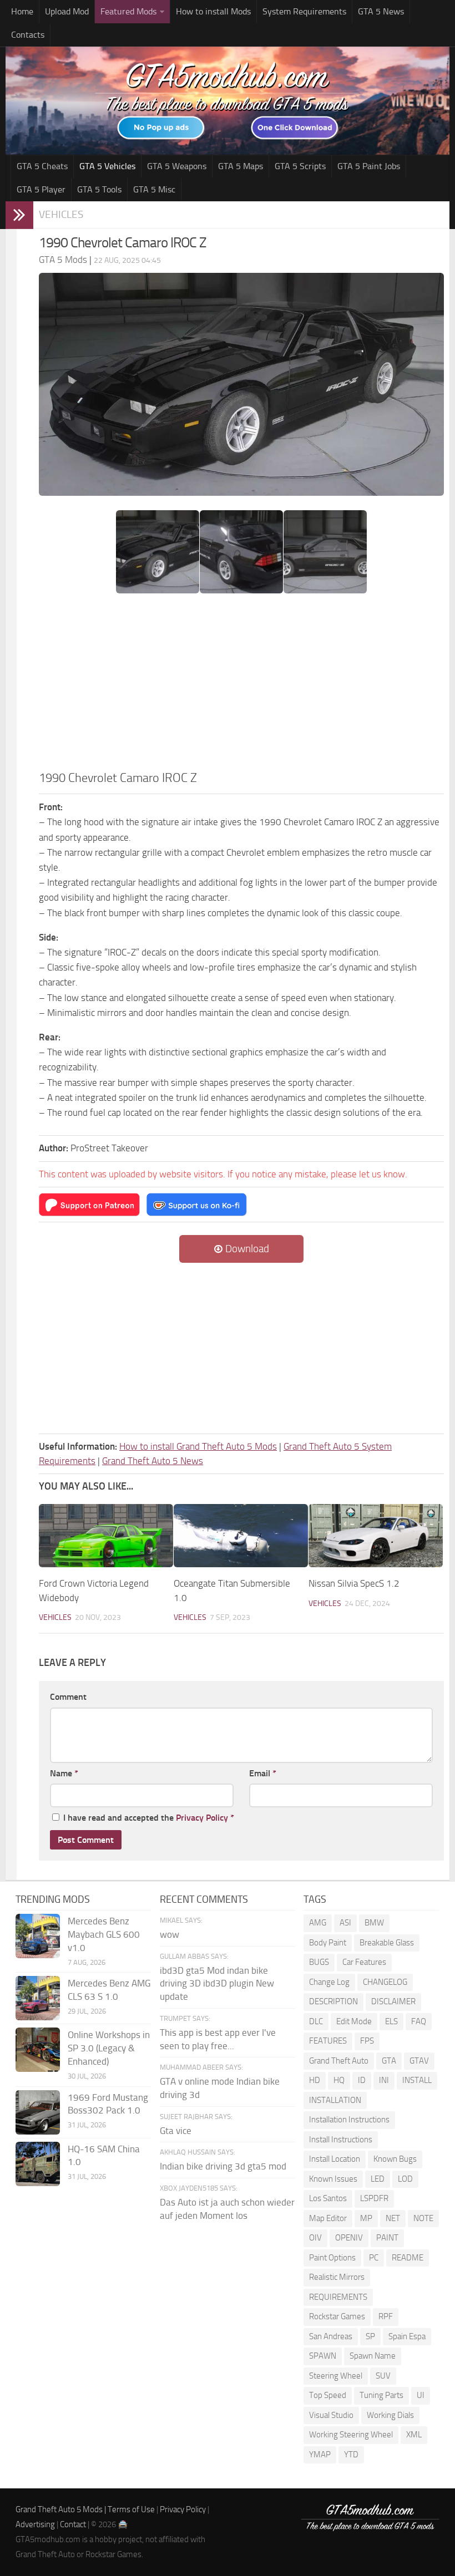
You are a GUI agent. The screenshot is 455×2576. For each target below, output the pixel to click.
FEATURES (328, 2041)
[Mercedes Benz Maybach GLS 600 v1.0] (38, 1936)
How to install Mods (213, 11)
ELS (391, 2021)
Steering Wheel (336, 2376)
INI (384, 2080)
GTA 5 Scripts (300, 166)
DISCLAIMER (393, 2001)
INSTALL (417, 2080)
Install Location (335, 2159)
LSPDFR (374, 2198)
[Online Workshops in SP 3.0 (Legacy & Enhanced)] (38, 2050)
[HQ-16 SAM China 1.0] (38, 2164)
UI (421, 2395)
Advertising (35, 2524)
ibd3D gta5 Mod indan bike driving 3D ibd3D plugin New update (217, 1984)
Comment (68, 1697)
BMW (374, 1923)
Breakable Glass (387, 1943)
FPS (367, 2041)
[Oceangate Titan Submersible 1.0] (241, 1536)
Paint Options (332, 2258)
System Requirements (304, 11)
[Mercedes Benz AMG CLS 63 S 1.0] (38, 1998)
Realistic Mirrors (337, 2277)
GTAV (419, 2061)
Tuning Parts (381, 2395)
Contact (73, 2524)
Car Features (364, 1962)
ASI (345, 1923)
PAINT (387, 2238)
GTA (389, 2061)
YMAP (320, 2455)
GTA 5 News (381, 11)
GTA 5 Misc (154, 189)
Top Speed (328, 2395)
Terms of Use (131, 2509)
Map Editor (328, 2218)
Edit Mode (354, 2021)
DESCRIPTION (333, 2001)
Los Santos (328, 2198)
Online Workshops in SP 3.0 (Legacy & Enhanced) (109, 2048)
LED (378, 2179)
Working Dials (390, 2415)
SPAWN (323, 2356)
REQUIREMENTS (338, 2297)
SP (370, 2336)
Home (22, 11)
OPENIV (349, 2238)
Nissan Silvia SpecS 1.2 (354, 1583)
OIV (315, 2238)
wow (170, 1934)
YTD (351, 2455)
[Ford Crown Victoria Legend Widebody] (106, 1536)
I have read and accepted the (149, 1818)
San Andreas (331, 2336)
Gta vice (176, 2131)
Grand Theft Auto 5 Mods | (62, 2509)
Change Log (329, 1982)
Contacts (28, 35)
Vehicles (61, 214)
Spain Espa (407, 2336)
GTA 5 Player (41, 189)
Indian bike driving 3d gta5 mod (223, 2166)
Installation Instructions (349, 2120)
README (408, 2258)
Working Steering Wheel (351, 2435)
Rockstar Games (337, 2316)
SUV (383, 2376)
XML (414, 2435)
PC (374, 2258)
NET (393, 2218)
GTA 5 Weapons (177, 166)
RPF (386, 2316)
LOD (405, 2179)
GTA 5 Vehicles (107, 166)
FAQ (419, 2021)
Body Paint (328, 1943)
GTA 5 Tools (99, 189)
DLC (316, 2021)
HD (315, 2080)
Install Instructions (341, 2140)
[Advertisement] (241, 685)
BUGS (319, 1962)
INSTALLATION (335, 2100)
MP (366, 2218)
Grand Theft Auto (339, 2061)
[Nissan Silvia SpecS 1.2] (376, 1536)
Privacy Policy (202, 1818)
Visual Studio (331, 2415)
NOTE (423, 2218)
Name (64, 1773)
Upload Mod (67, 11)
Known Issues (333, 2179)
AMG (318, 1923)
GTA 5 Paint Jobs (369, 166)
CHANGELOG (385, 1982)
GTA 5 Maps (241, 166)
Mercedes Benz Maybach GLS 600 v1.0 (104, 1934)
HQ (339, 2080)
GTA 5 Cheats (42, 166)
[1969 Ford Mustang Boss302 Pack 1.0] (38, 2112)
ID (362, 2080)
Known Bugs (395, 2159)
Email (263, 1773)
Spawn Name (373, 2356)
